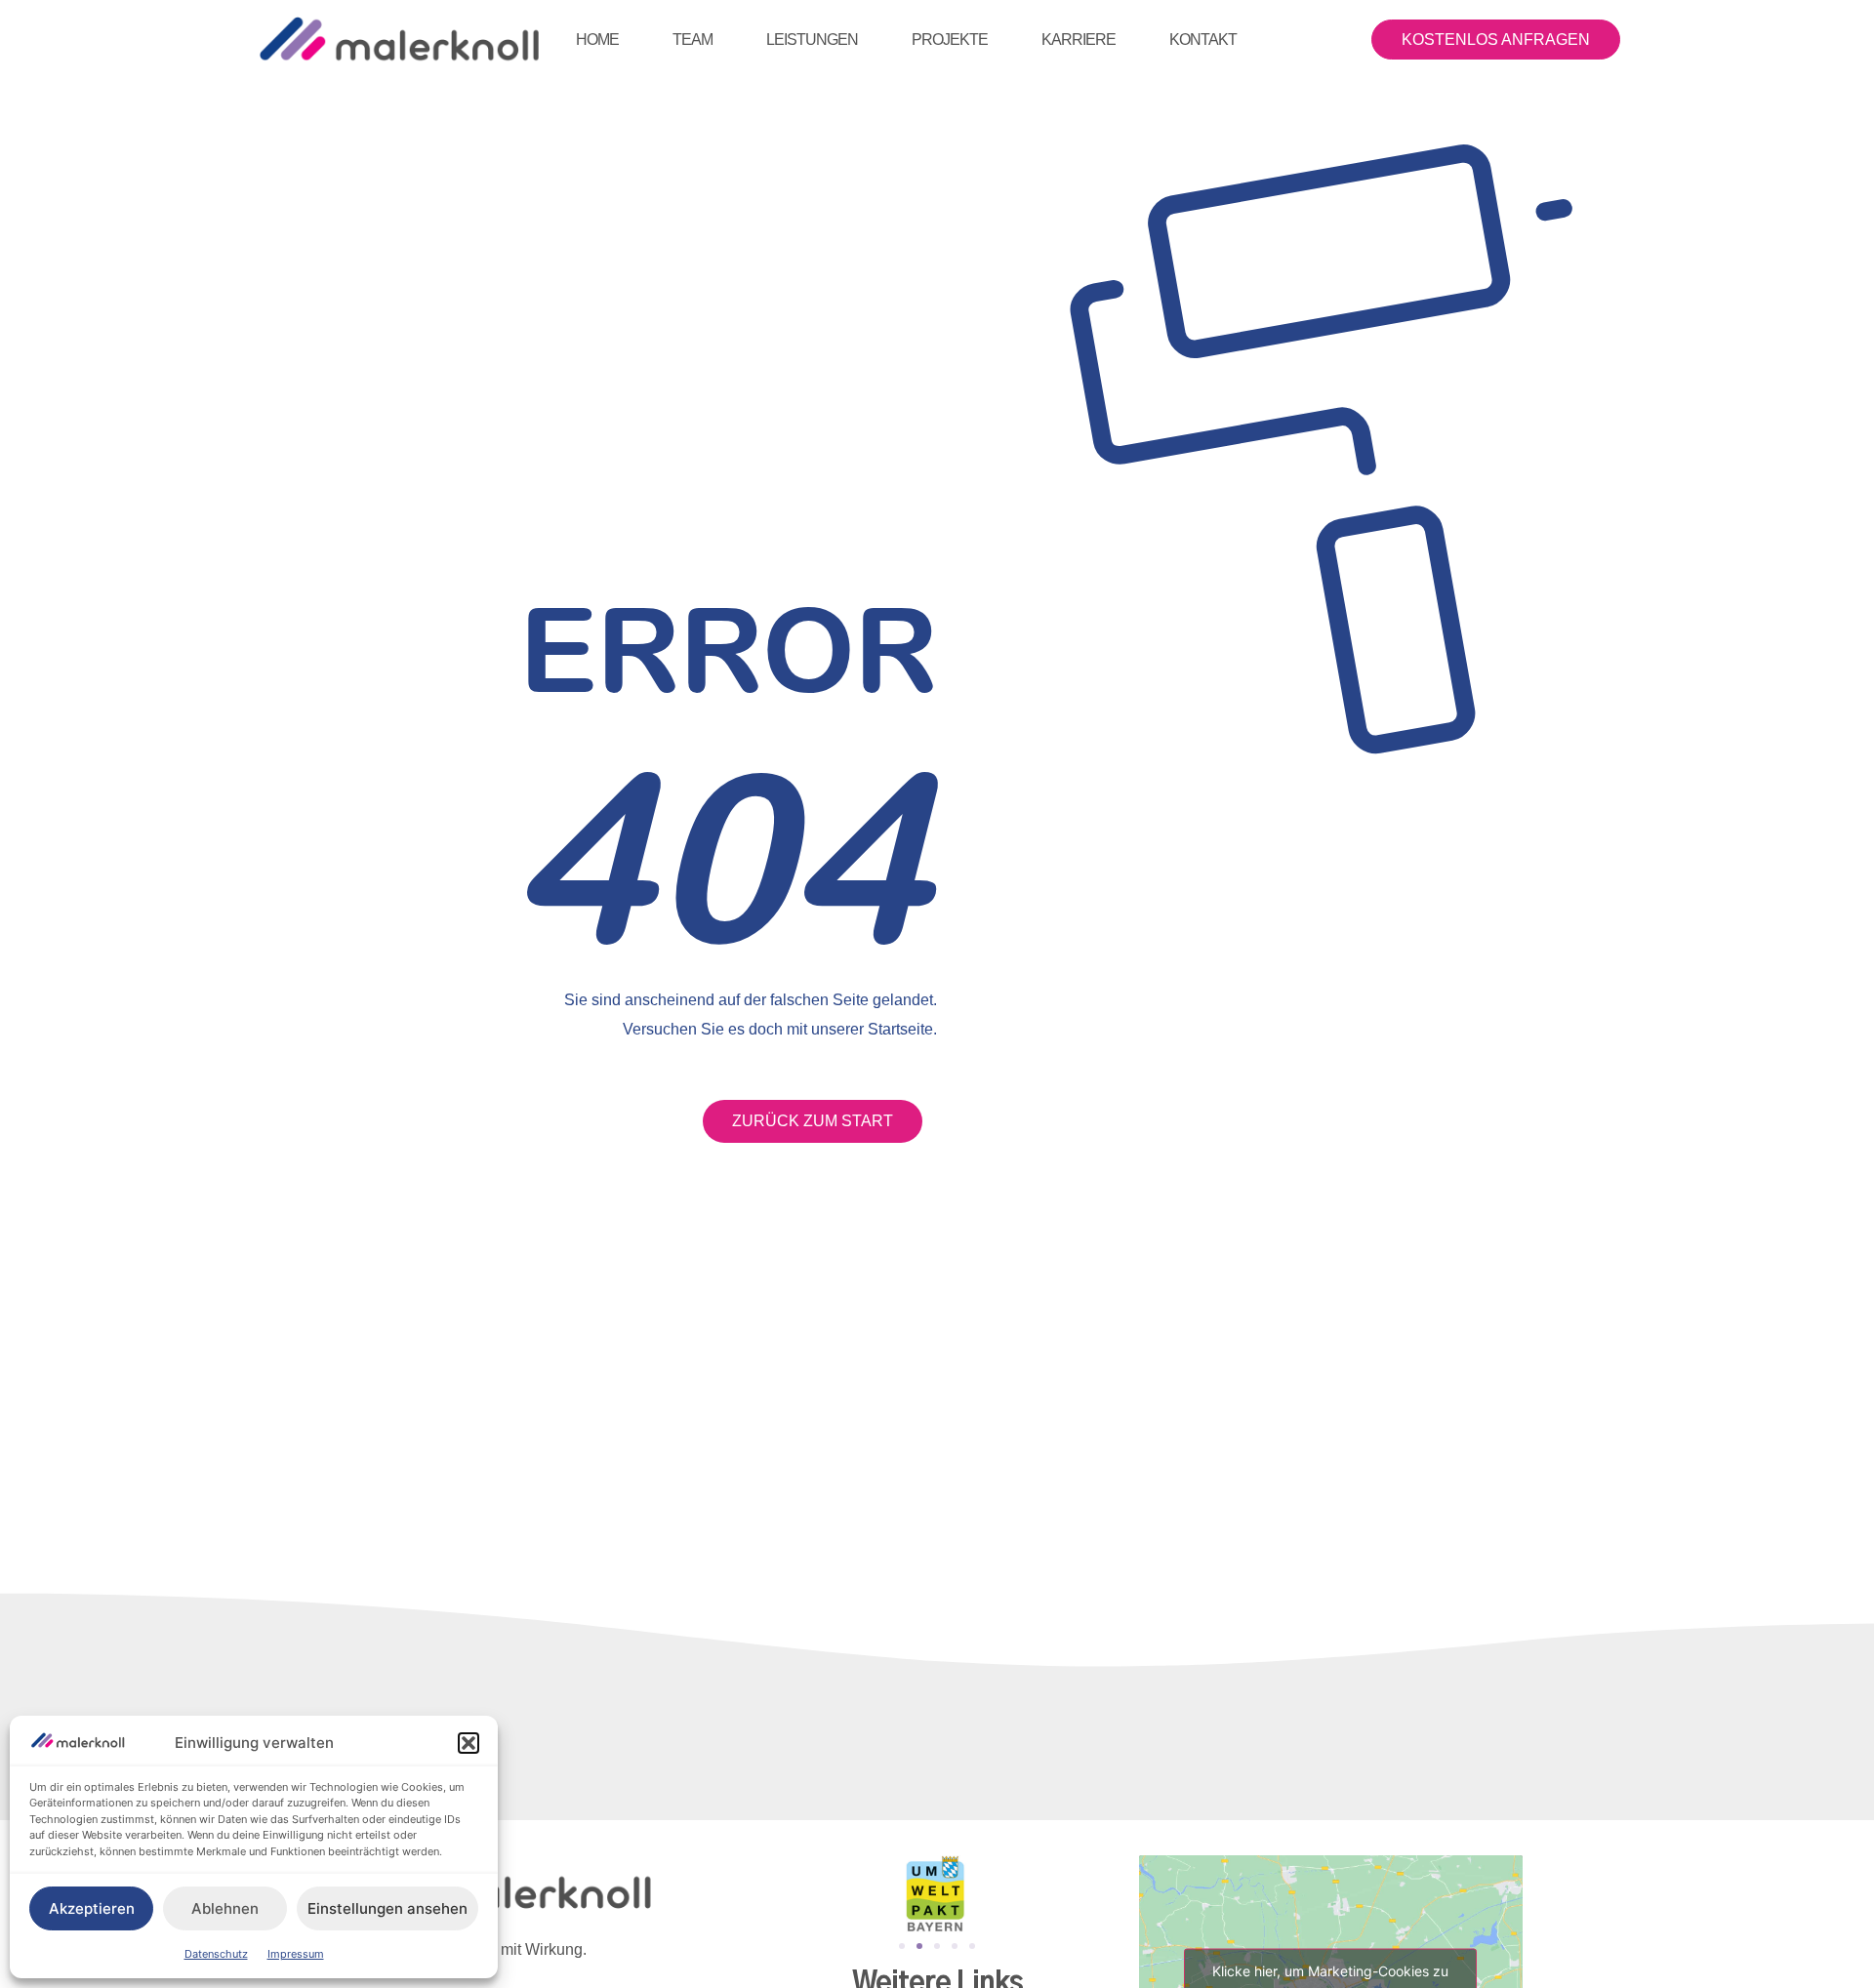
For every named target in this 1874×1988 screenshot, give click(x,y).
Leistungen (812, 40)
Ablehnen (225, 1908)
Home (597, 40)
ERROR (728, 649)
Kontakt (1203, 40)
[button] (468, 1743)
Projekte (950, 40)
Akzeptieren (92, 1908)
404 (719, 856)
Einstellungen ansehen (387, 1908)
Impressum (296, 1954)
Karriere (1079, 40)
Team (693, 40)
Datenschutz (216, 1954)
